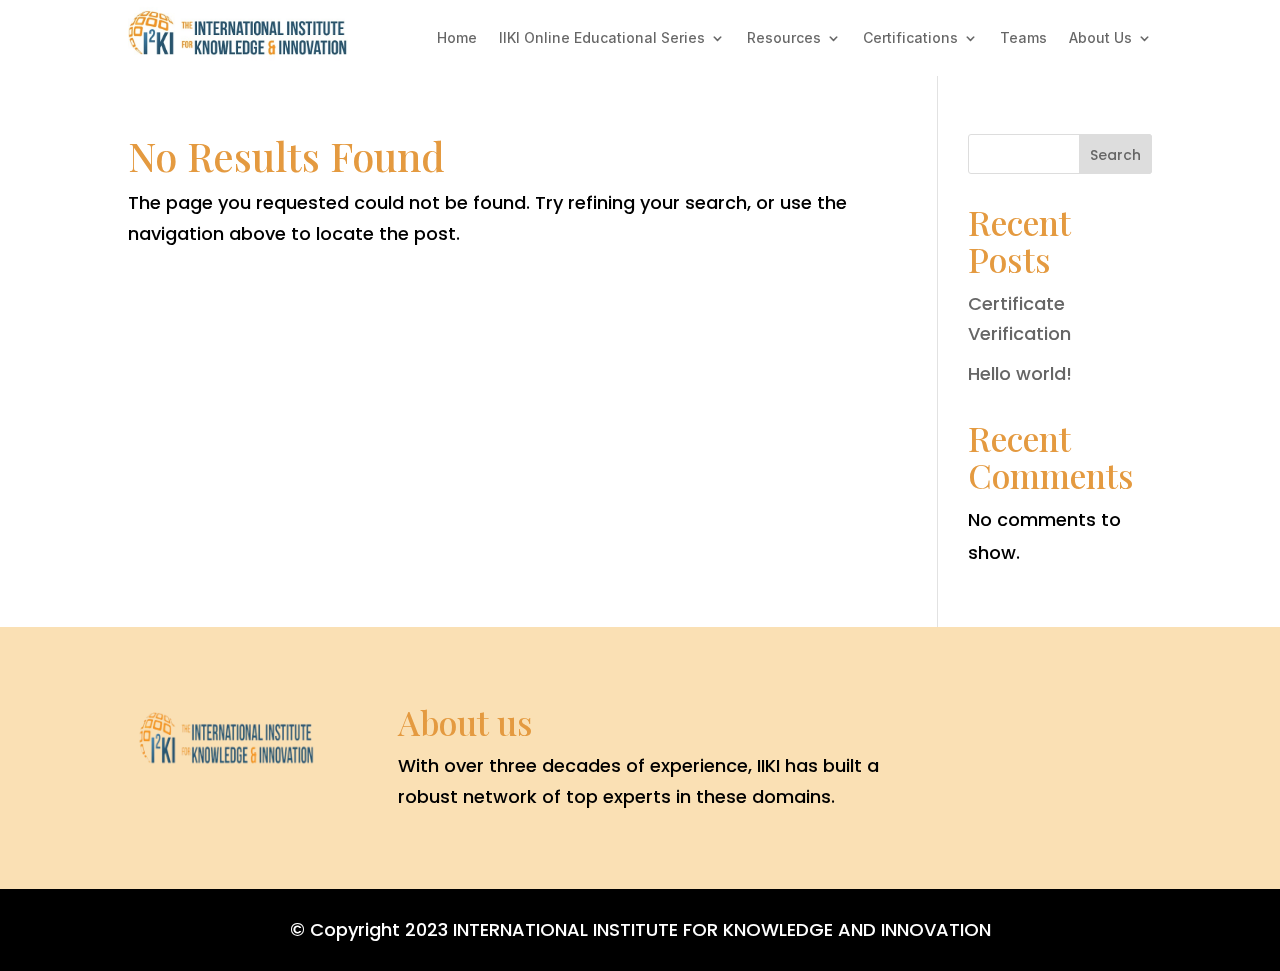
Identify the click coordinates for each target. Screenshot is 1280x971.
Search (1115, 155)
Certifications (910, 37)
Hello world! (1020, 373)
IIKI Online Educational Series (602, 37)
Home (457, 37)
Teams (1023, 37)
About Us (1100, 37)
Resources (784, 37)
